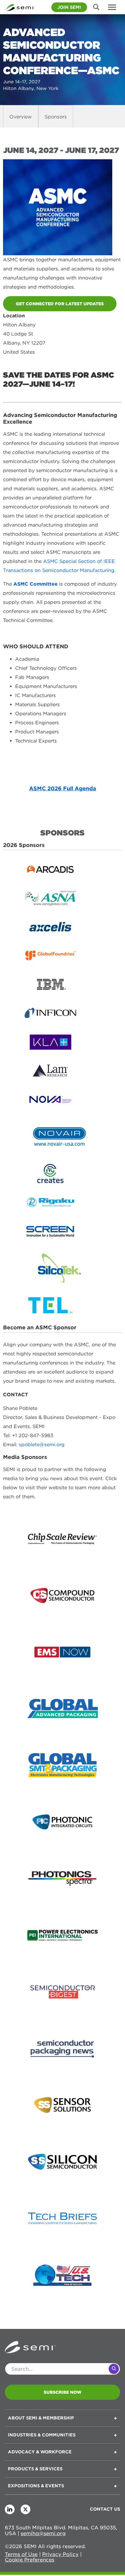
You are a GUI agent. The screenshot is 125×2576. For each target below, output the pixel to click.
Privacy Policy (60, 2554)
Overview (21, 117)
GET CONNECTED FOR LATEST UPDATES (60, 304)
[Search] (114, 2369)
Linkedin (10, 2509)
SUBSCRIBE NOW (63, 2392)
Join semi (69, 7)
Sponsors (56, 117)
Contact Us (105, 2509)
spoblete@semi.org (42, 1445)
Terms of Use (21, 2554)
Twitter (25, 2509)
